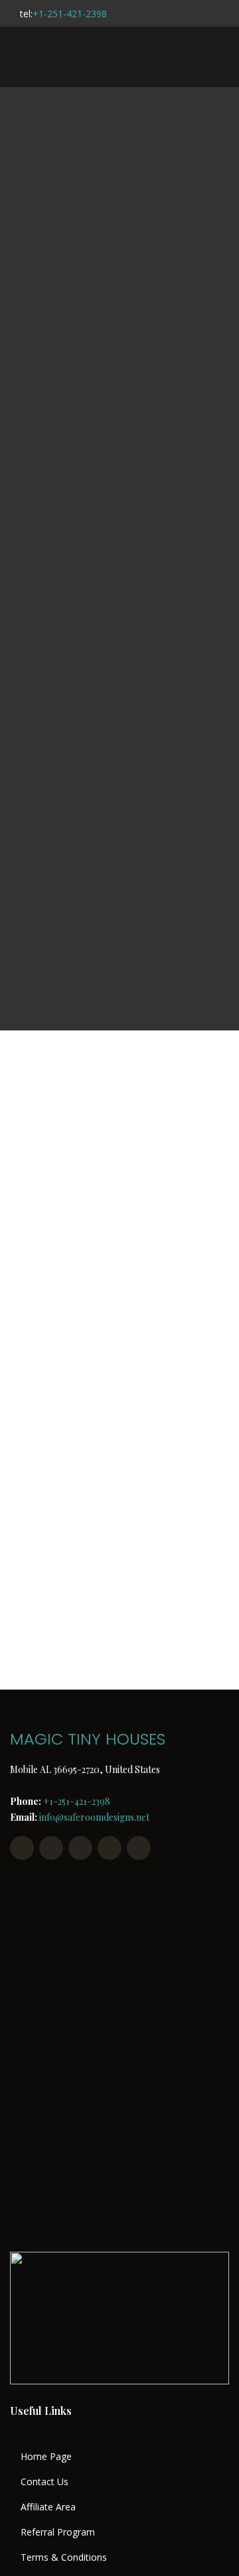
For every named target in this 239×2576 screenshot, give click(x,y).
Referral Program (58, 2532)
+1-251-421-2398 (70, 14)
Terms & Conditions (64, 2557)
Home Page (46, 2457)
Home (70, 555)
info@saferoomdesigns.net (94, 1817)
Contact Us (44, 2482)
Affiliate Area (48, 2507)
